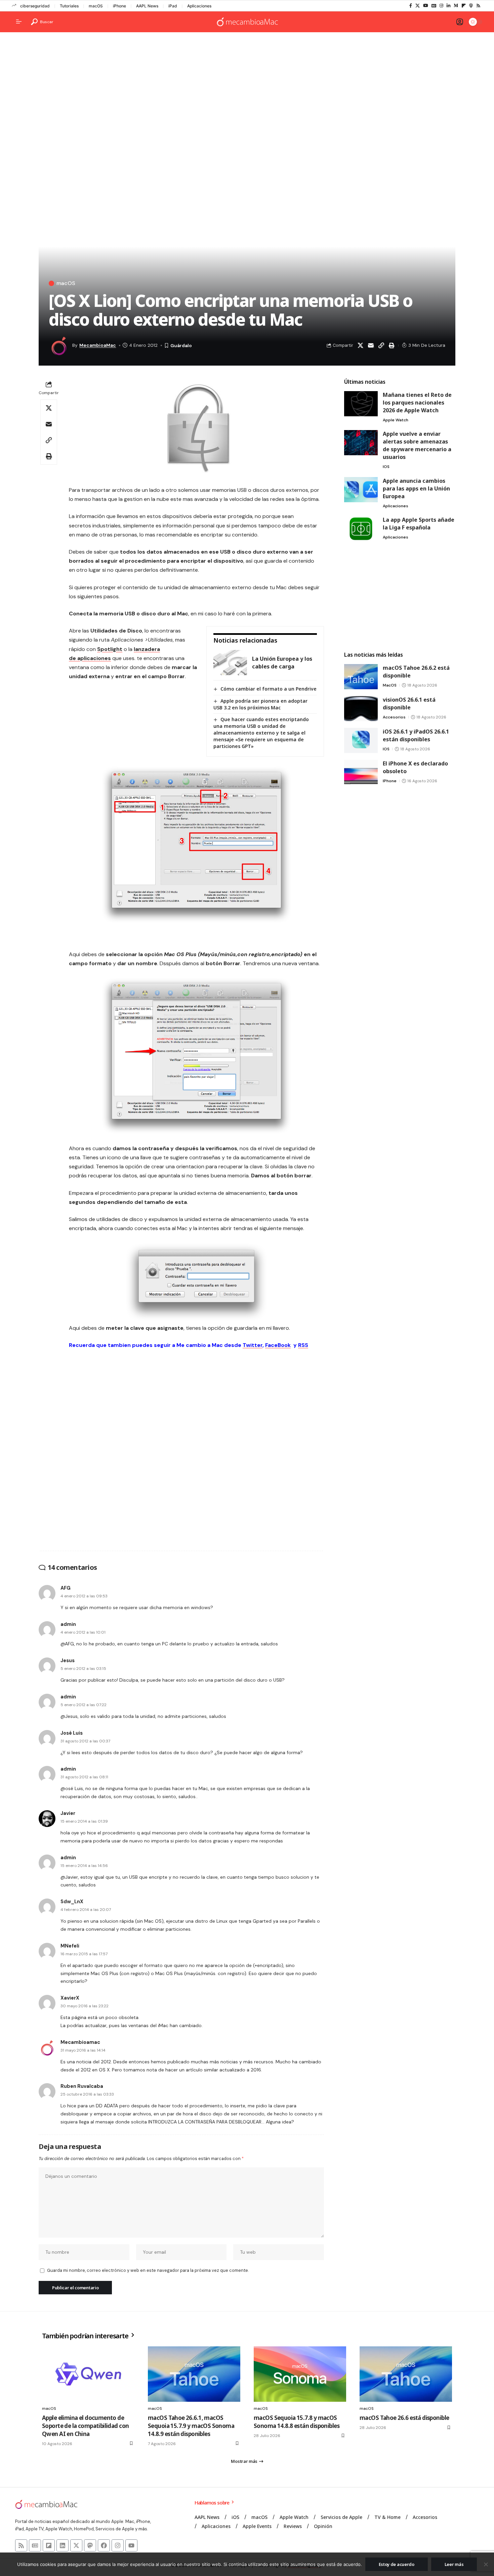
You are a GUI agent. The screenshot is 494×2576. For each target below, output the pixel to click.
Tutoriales (69, 6)
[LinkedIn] (448, 6)
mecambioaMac (98, 345)
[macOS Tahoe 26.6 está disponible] (406, 2374)
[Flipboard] (464, 6)
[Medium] (456, 6)
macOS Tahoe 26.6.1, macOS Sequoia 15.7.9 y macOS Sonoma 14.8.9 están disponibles (191, 2426)
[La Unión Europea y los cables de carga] (230, 663)
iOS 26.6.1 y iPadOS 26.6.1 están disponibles (416, 735)
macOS (96, 6)
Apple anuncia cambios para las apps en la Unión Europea (416, 488)
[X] (418, 6)
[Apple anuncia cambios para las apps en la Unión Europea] (361, 490)
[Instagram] (441, 6)
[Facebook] (411, 6)
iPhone (119, 6)
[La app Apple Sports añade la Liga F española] (361, 529)
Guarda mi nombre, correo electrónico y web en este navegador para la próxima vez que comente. (148, 2270)
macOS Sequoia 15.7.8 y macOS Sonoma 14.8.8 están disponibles (297, 2422)
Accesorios (394, 717)
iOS (386, 467)
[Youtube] (131, 2545)
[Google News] (434, 6)
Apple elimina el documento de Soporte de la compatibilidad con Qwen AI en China (85, 2426)
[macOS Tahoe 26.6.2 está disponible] (361, 677)
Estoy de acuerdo (397, 2564)
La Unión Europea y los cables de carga (282, 663)
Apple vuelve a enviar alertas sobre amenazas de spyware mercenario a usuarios (417, 445)
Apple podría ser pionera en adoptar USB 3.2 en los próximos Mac (260, 704)
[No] (486, 2564)
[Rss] (478, 6)
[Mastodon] (90, 2545)
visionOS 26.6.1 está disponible (409, 704)
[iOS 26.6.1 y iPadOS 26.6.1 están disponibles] (361, 740)
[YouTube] (426, 6)
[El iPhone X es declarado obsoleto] (361, 772)
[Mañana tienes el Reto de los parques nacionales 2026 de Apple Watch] (361, 404)
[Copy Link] (381, 345)
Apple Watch (396, 420)
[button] (42, 22)
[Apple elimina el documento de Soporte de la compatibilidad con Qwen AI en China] (88, 2374)
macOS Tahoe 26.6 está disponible (404, 2418)
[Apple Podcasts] (471, 6)
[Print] (392, 345)
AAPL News (147, 6)
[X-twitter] (76, 2545)
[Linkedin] (63, 2545)
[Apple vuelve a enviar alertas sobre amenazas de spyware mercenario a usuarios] (361, 443)
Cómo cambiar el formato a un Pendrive (269, 689)
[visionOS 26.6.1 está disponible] (361, 709)
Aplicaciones (199, 6)
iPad (173, 6)
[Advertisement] (247, 89)
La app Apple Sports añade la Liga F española (419, 524)
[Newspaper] (35, 2545)
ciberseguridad (35, 6)
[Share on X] (360, 345)
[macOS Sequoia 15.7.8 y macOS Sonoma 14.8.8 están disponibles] (300, 2374)
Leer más (454, 2564)
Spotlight (110, 649)
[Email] (371, 345)
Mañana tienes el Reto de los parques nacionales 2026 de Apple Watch (417, 403)
